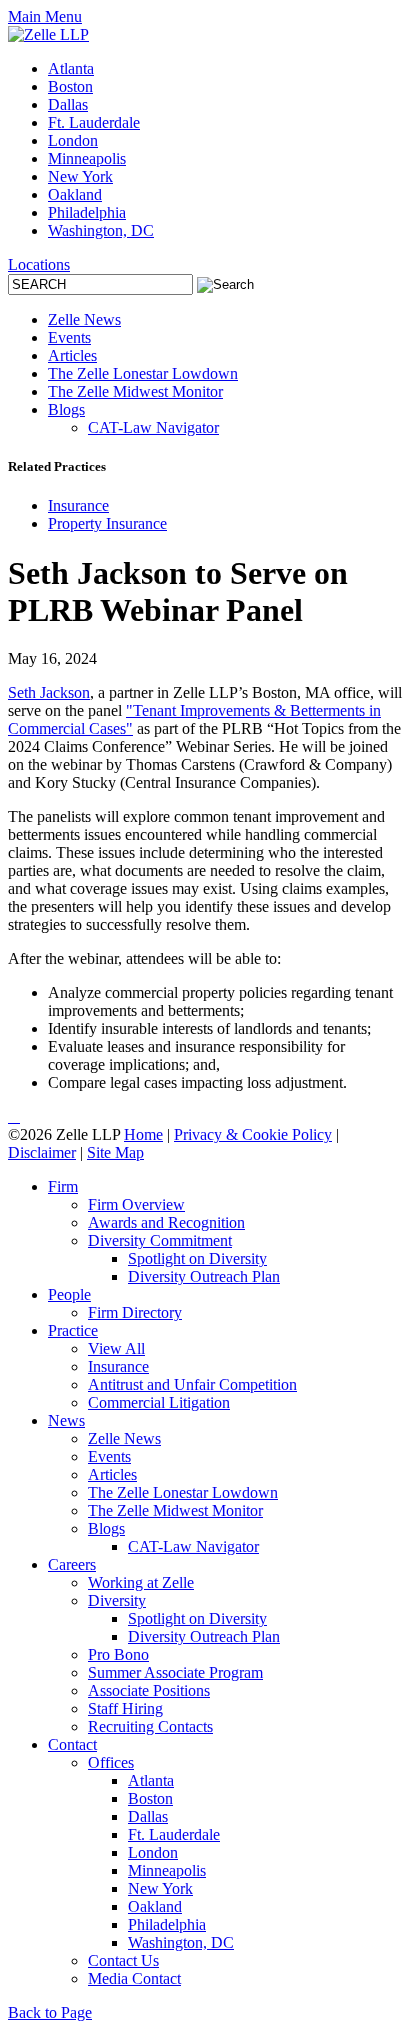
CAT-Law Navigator (153, 427)
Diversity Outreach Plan (204, 1276)
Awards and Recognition (166, 1222)
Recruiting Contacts (150, 1726)
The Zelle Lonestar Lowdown (143, 373)
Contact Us (123, 1960)
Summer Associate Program (175, 1672)
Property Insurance (107, 523)
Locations (39, 264)
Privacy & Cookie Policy (253, 1134)
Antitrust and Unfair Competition (192, 1384)
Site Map (115, 1152)
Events (69, 337)
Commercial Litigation (159, 1402)
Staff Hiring (125, 1708)
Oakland (75, 194)
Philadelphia (87, 212)
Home (143, 1134)
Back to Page (50, 2012)
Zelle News (84, 319)
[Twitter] (14, 1116)
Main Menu (45, 16)
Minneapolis (87, 158)
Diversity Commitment (160, 1240)
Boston (70, 86)
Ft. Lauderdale (94, 122)
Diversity (117, 1600)
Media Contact (134, 1978)
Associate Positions (149, 1690)
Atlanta (71, 68)
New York (80, 176)
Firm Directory (135, 1312)
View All (116, 1348)
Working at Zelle (141, 1582)
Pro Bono (118, 1654)
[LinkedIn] (10, 1116)
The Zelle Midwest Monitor (135, 391)
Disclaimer (42, 1152)
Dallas (68, 104)
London (73, 140)
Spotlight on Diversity (197, 1258)
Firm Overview (136, 1204)
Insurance (78, 505)
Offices (111, 1762)
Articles (72, 355)
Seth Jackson (49, 692)
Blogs (66, 409)
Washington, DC (101, 230)
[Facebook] (18, 1116)
